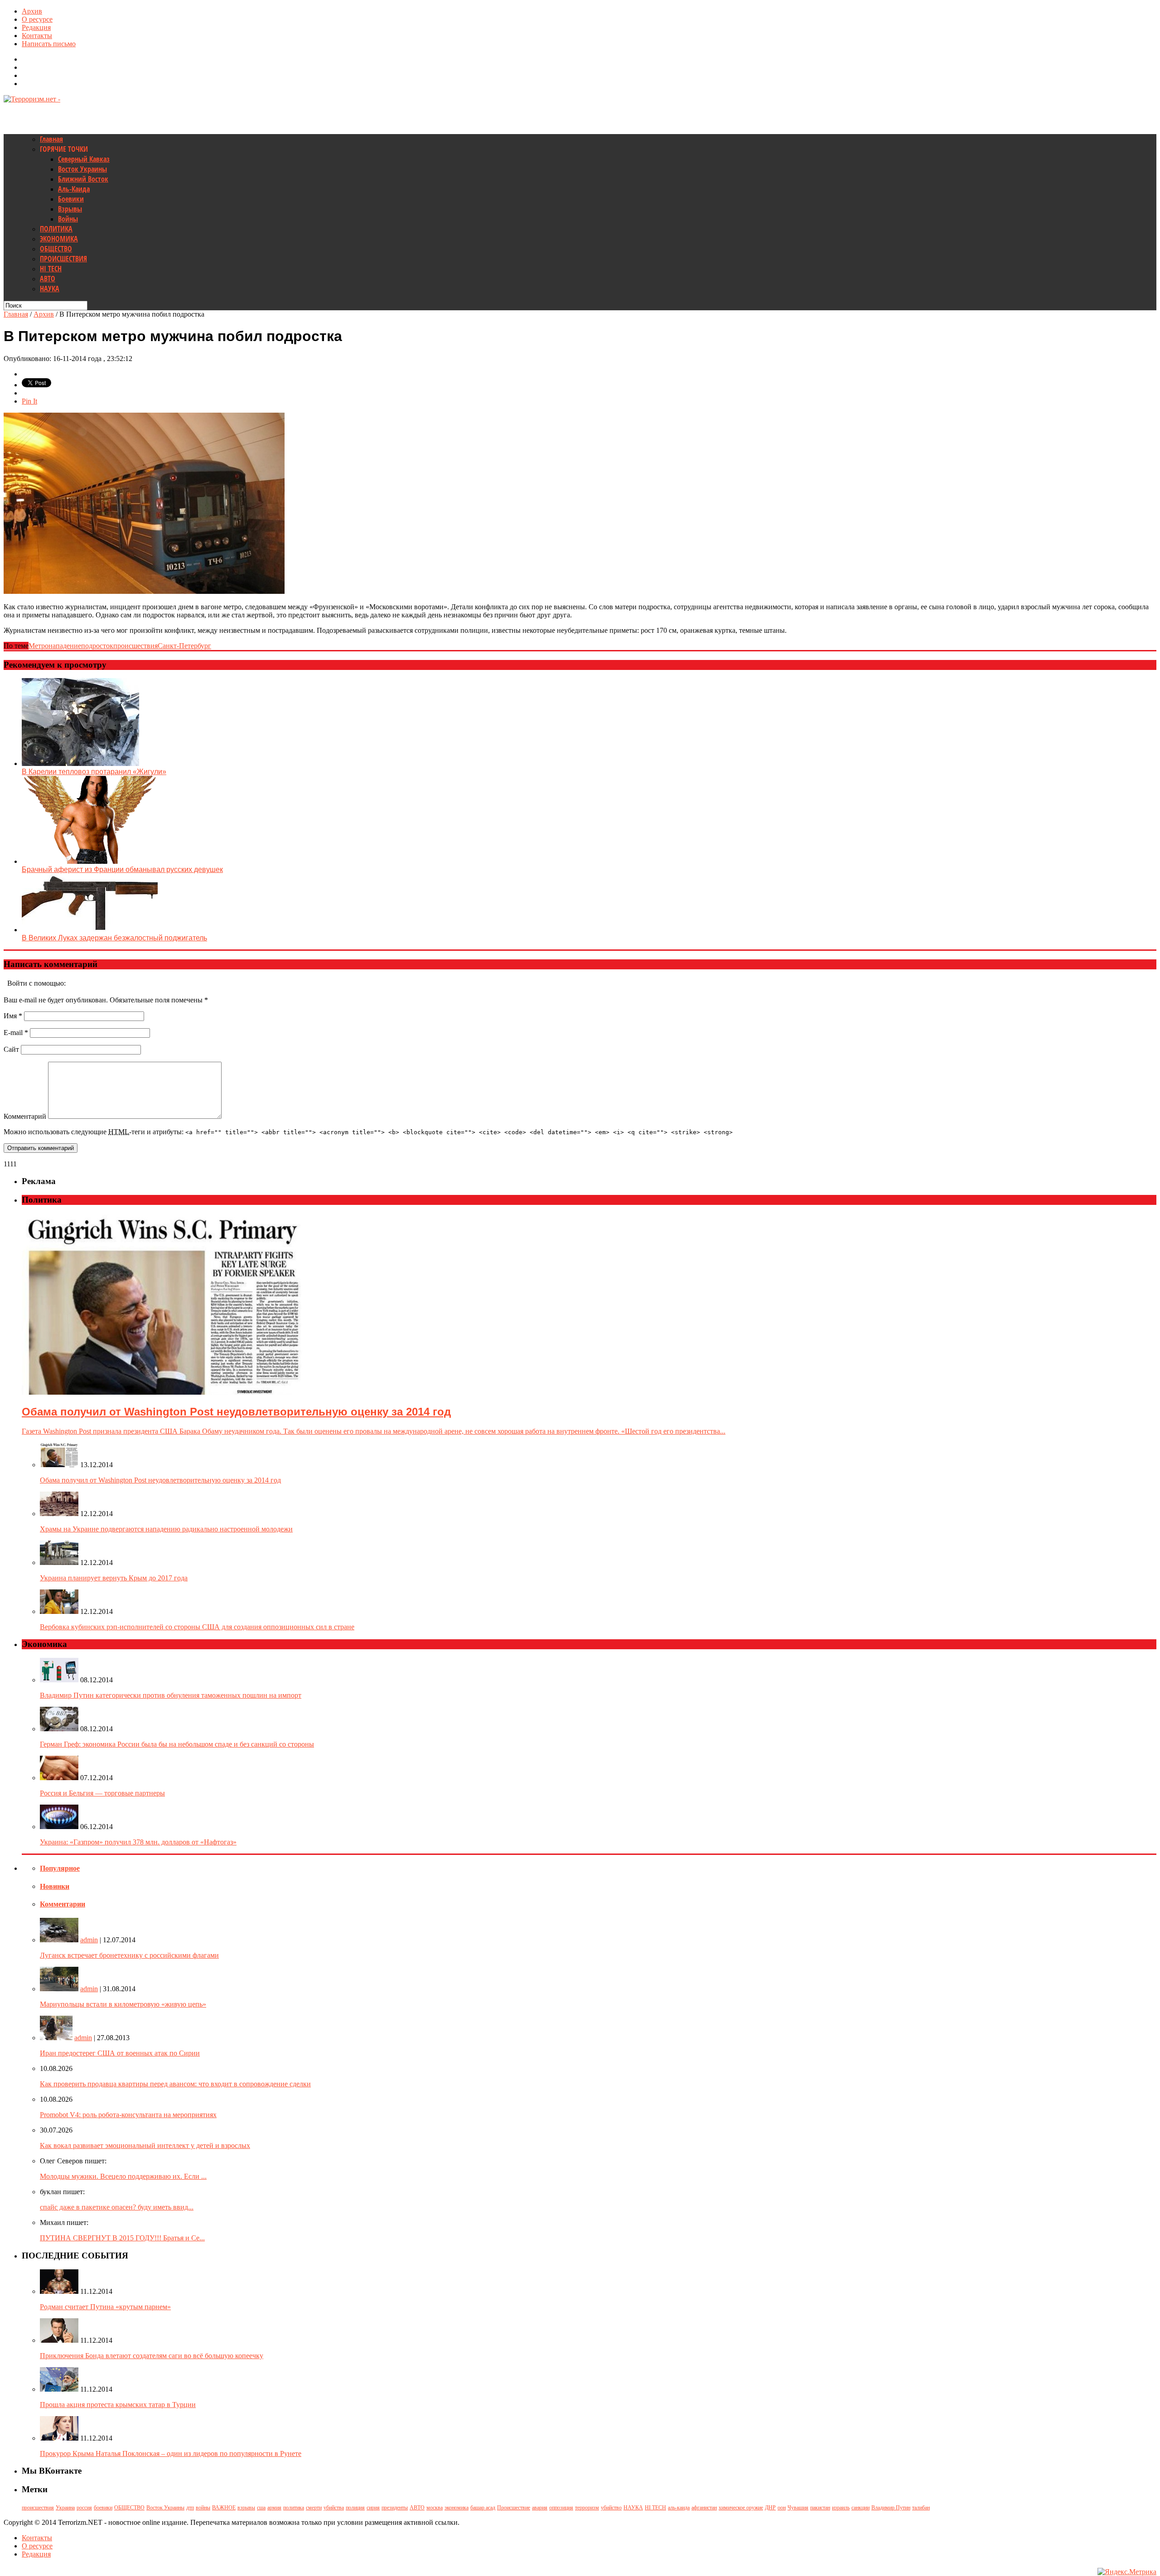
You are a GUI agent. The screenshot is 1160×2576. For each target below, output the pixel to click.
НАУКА (50, 289)
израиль (841, 2508)
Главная (51, 139)
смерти (314, 2508)
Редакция (36, 27)
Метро (39, 646)
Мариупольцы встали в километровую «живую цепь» (123, 2004)
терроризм (587, 2508)
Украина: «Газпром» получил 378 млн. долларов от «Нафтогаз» (138, 1842)
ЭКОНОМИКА (59, 239)
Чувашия (798, 2508)
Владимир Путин (891, 2508)
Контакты (37, 36)
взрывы (246, 2508)
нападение (65, 646)
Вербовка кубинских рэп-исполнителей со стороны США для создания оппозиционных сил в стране (197, 1627)
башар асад (483, 2508)
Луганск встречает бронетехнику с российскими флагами (129, 1955)
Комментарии (63, 1904)
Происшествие (514, 2508)
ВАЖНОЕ (224, 2508)
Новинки (55, 1886)
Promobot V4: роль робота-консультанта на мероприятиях (128, 2115)
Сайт (11, 1049)
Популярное (60, 1868)
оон (782, 2508)
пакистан (820, 2508)
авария (540, 2508)
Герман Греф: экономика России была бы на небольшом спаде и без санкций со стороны (177, 1744)
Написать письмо (49, 44)
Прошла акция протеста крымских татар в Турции (118, 2405)
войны (203, 2508)
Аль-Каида (74, 189)
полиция (355, 2508)
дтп (190, 2508)
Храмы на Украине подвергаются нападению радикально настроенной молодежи (166, 1529)
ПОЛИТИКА (56, 229)
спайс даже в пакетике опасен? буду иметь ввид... (117, 2207)
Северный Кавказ (84, 159)
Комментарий (25, 1116)
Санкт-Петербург (184, 646)
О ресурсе (37, 19)
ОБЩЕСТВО (56, 249)
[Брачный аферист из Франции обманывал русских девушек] (90, 861)
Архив (32, 11)
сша (261, 2508)
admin (89, 1940)
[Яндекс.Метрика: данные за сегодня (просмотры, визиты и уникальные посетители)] (1127, 2572)
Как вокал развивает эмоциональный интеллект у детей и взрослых (145, 2145)
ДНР (770, 2508)
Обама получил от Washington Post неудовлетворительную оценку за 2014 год (160, 1480)
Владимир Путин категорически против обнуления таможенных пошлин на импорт (171, 1695)
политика (294, 2508)
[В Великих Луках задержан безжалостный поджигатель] (90, 930)
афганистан (704, 2508)
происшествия (135, 646)
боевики (103, 2508)
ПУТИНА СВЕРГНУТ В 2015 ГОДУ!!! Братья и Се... (122, 2238)
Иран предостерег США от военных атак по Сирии (120, 2053)
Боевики (71, 199)
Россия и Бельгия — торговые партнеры (102, 1793)
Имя (13, 1016)
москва (435, 2508)
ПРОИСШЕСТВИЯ (63, 259)
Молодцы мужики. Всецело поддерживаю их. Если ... (123, 2176)
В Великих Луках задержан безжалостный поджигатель (114, 938)
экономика (457, 2508)
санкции (860, 2508)
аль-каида (679, 2508)
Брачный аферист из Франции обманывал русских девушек (122, 869)
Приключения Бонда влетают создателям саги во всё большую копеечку (152, 2356)
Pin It (29, 401)
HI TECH (51, 269)
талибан (921, 2508)
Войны (68, 219)
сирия (373, 2508)
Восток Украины (82, 169)
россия (84, 2508)
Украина (65, 2508)
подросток (97, 646)
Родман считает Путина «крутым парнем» (105, 2307)
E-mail (16, 1033)
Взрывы (70, 209)
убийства (334, 2508)
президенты (395, 2508)
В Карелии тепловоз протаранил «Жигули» (94, 772)
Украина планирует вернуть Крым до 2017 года (114, 1578)
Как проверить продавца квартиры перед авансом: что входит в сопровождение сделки (175, 2084)
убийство (611, 2508)
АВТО (48, 279)
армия (274, 2508)
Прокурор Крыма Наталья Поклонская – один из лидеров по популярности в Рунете (171, 2453)
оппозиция (561, 2508)
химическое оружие (741, 2508)
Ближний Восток (83, 179)
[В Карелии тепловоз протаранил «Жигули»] (80, 763)
